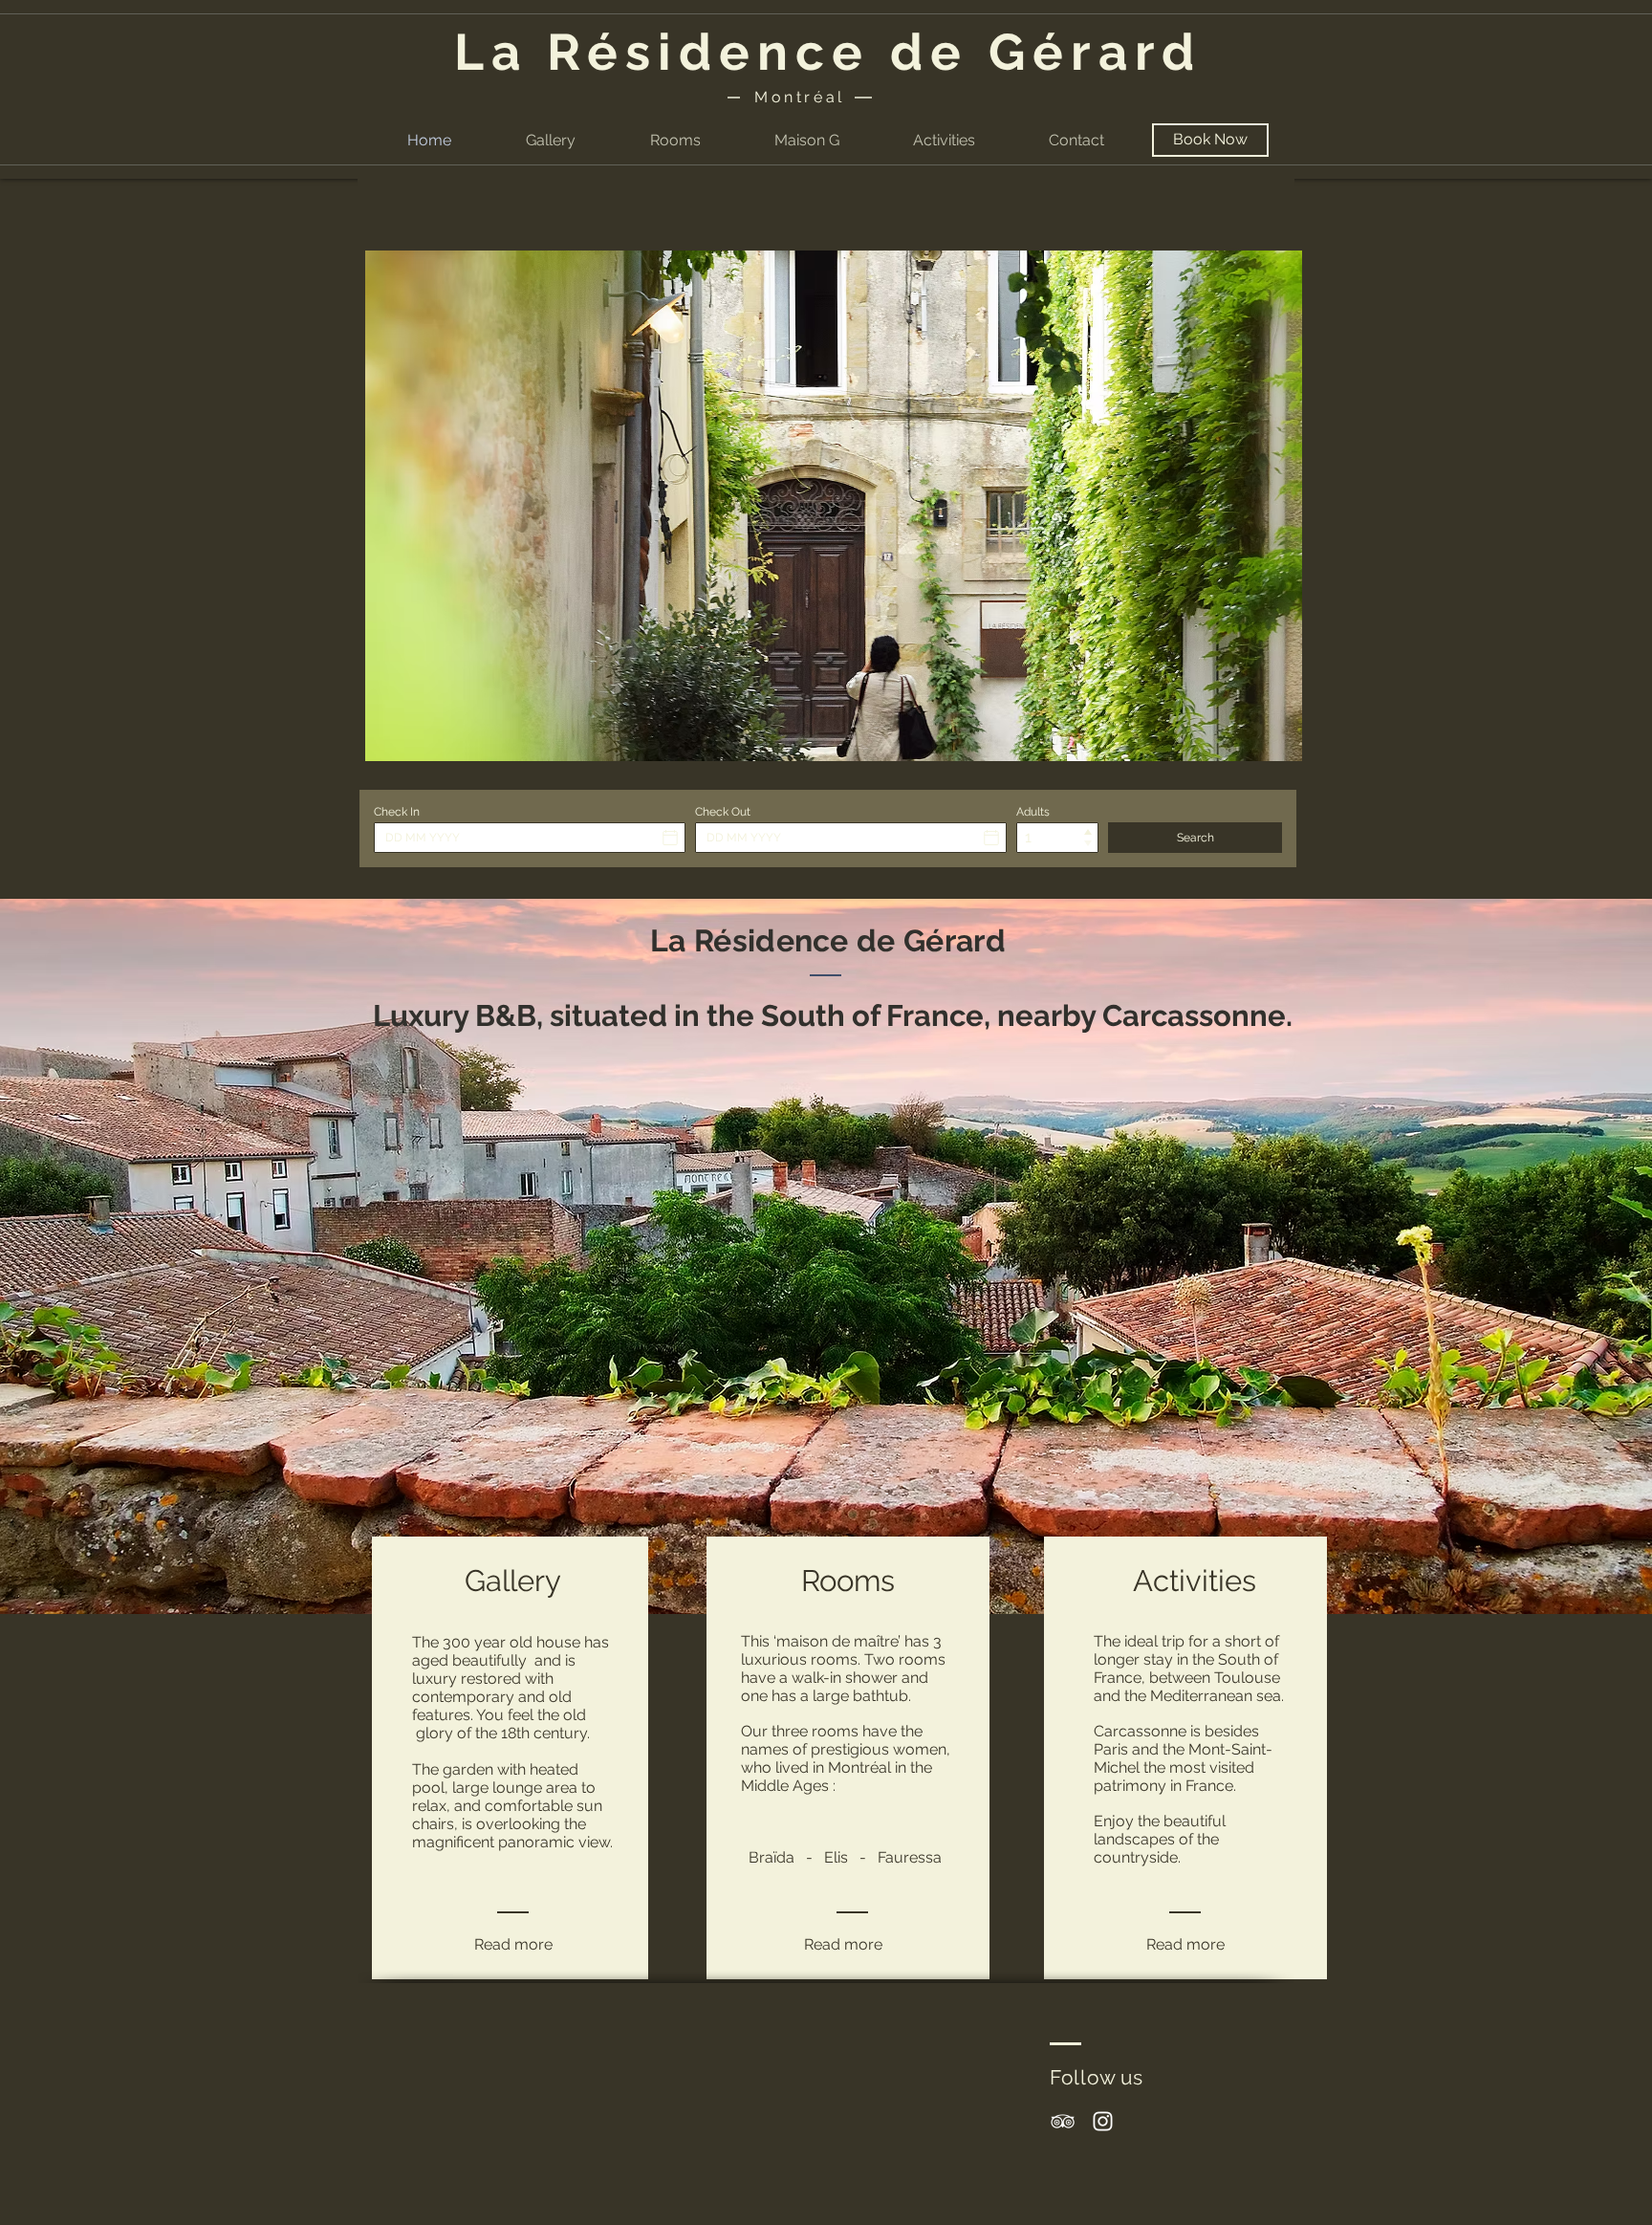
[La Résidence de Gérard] (1103, 2121)
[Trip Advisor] (1063, 2121)
